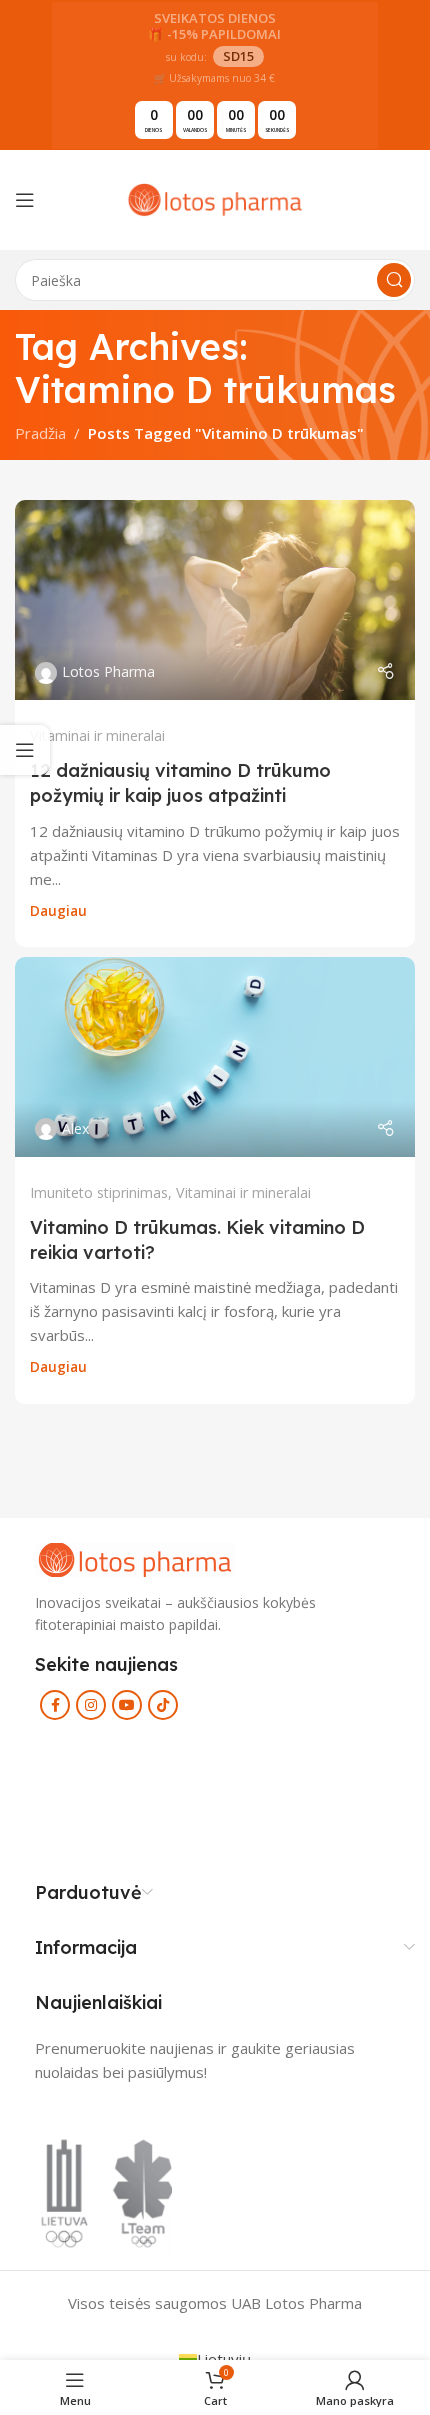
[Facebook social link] (55, 1705)
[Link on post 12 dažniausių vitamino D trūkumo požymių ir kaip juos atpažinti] (215, 600)
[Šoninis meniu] (25, 750)
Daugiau (58, 911)
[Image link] (135, 1558)
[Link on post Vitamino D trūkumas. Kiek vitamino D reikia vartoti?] (215, 1057)
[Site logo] (215, 198)
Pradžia (40, 433)
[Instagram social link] (91, 1705)
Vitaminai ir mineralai (97, 735)
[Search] (394, 280)
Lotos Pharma (108, 671)
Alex (75, 1128)
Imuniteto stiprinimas (99, 1192)
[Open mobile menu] (25, 200)
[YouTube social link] (127, 1705)
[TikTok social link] (163, 1705)
